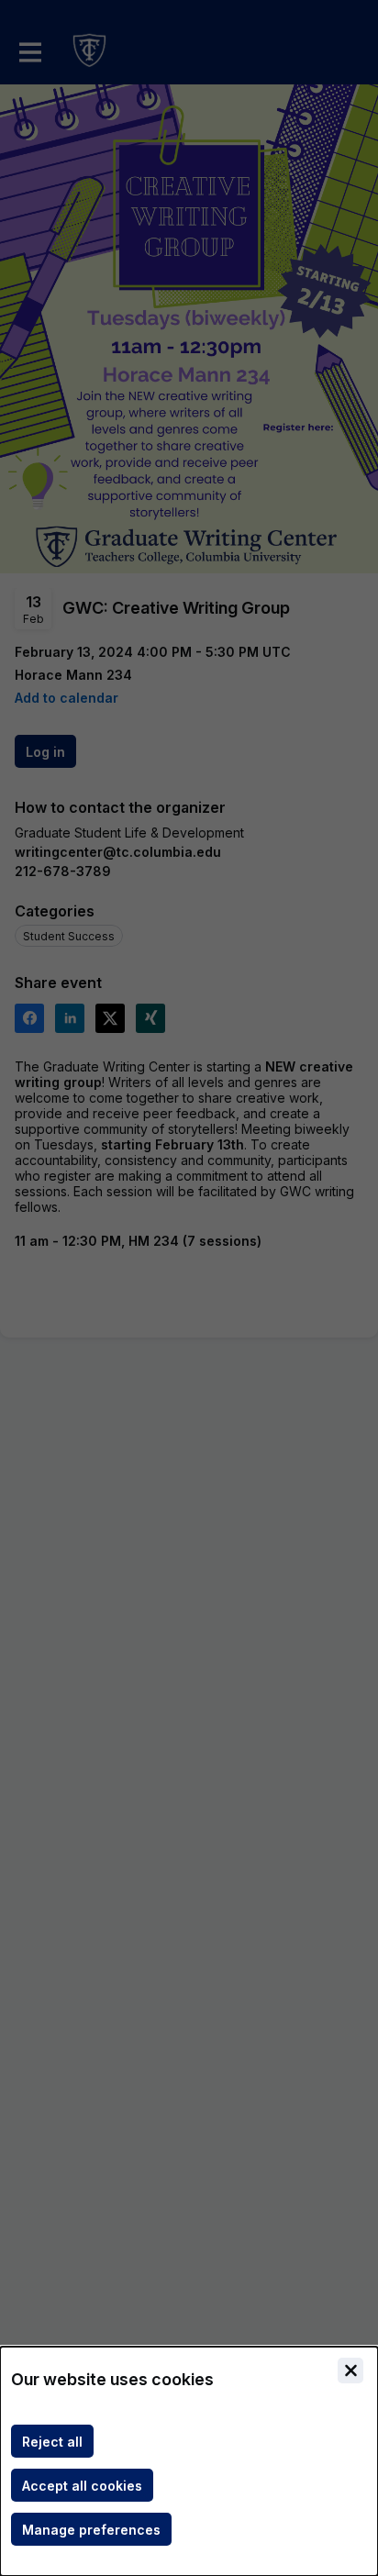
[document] (189, 2461)
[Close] (350, 2371)
